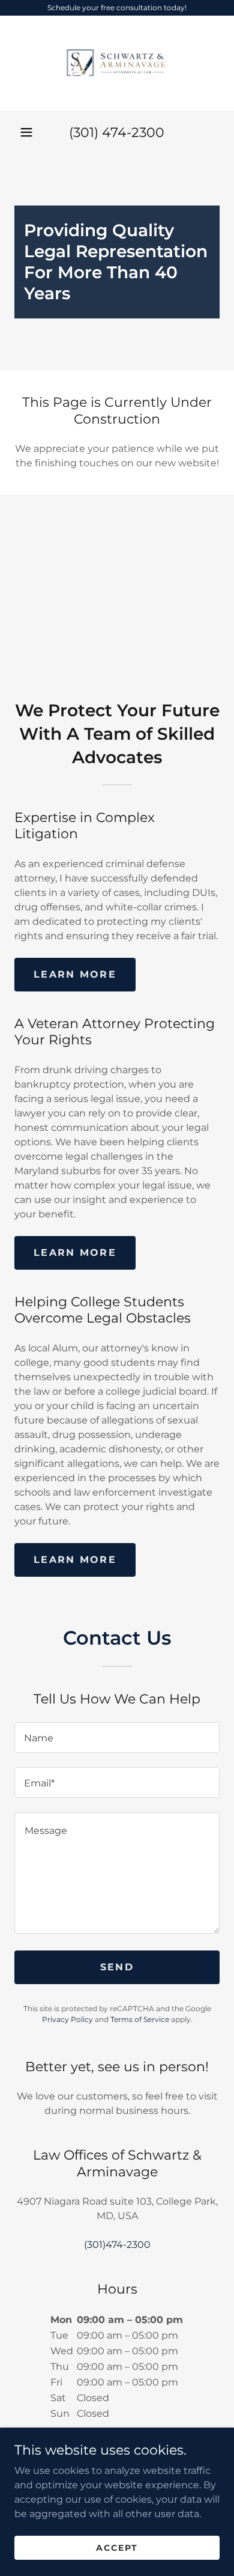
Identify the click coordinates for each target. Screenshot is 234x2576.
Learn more (75, 974)
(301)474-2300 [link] (117, 2245)
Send (117, 1967)
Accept (117, 2547)
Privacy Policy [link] (67, 2019)
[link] (117, 63)
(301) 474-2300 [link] (117, 132)
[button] (26, 132)
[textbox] (117, 1737)
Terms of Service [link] (140, 2019)
